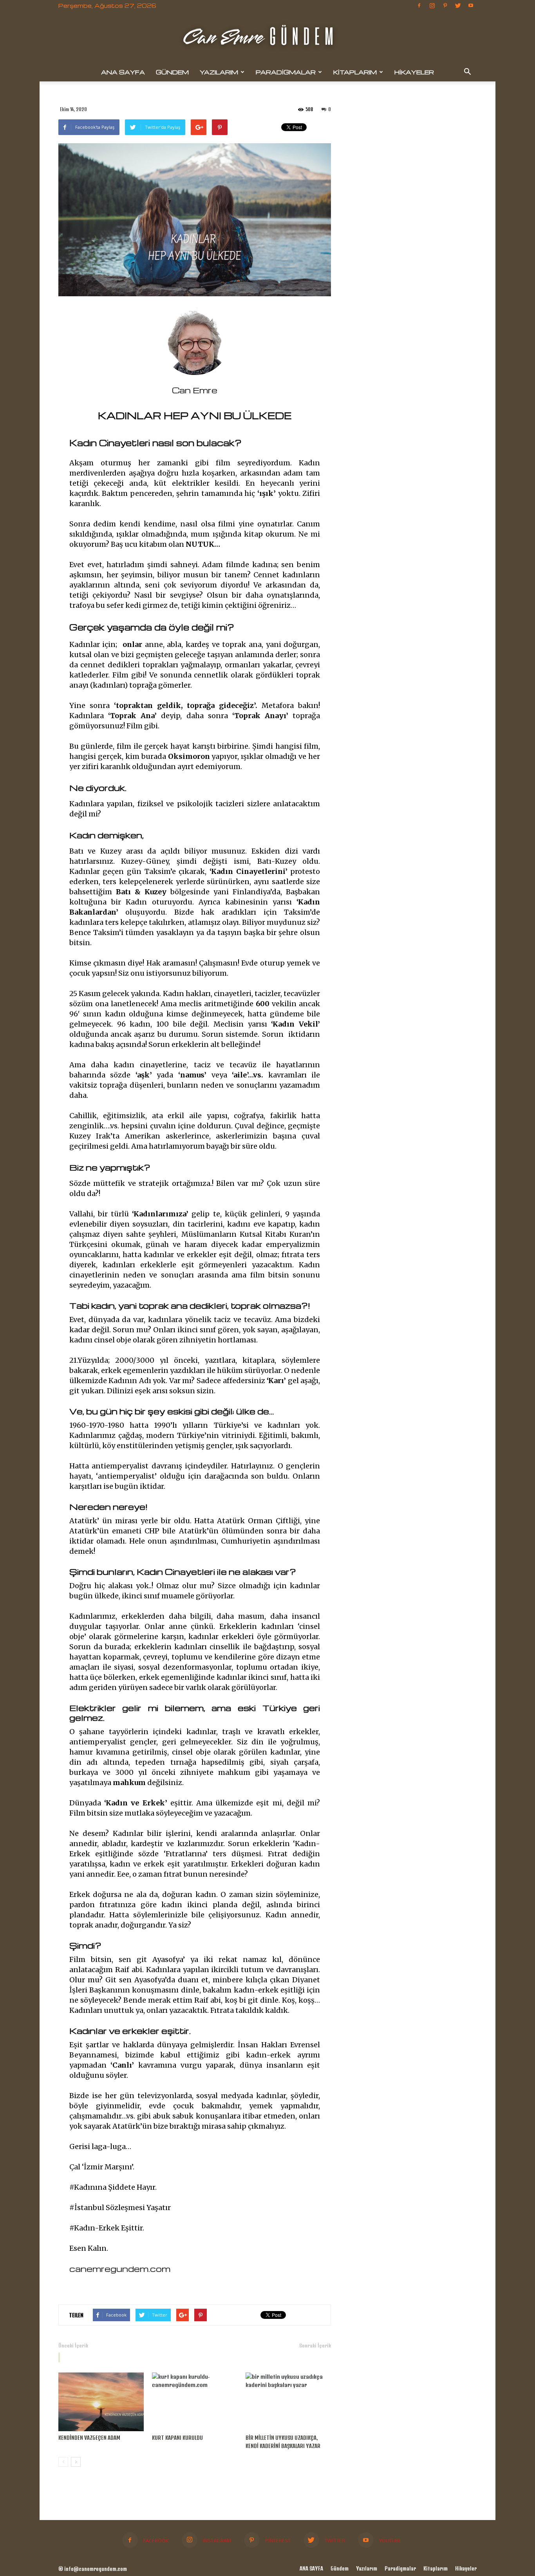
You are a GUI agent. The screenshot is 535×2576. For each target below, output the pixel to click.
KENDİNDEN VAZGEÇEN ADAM (89, 2438)
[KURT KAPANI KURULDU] (195, 2402)
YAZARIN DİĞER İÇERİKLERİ (148, 2357)
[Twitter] (458, 5)
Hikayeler (414, 72)
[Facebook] (419, 5)
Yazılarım (219, 72)
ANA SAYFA (123, 72)
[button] (467, 72)
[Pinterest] (445, 5)
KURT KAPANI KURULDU (177, 2438)
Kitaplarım (355, 72)
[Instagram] (432, 5)
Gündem (172, 72)
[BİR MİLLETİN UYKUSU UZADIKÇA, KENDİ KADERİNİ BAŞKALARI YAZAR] (288, 2402)
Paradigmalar (286, 72)
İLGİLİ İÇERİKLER (85, 2357)
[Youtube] (471, 5)
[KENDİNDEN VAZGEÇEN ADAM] (101, 2402)
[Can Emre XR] (267, 38)
